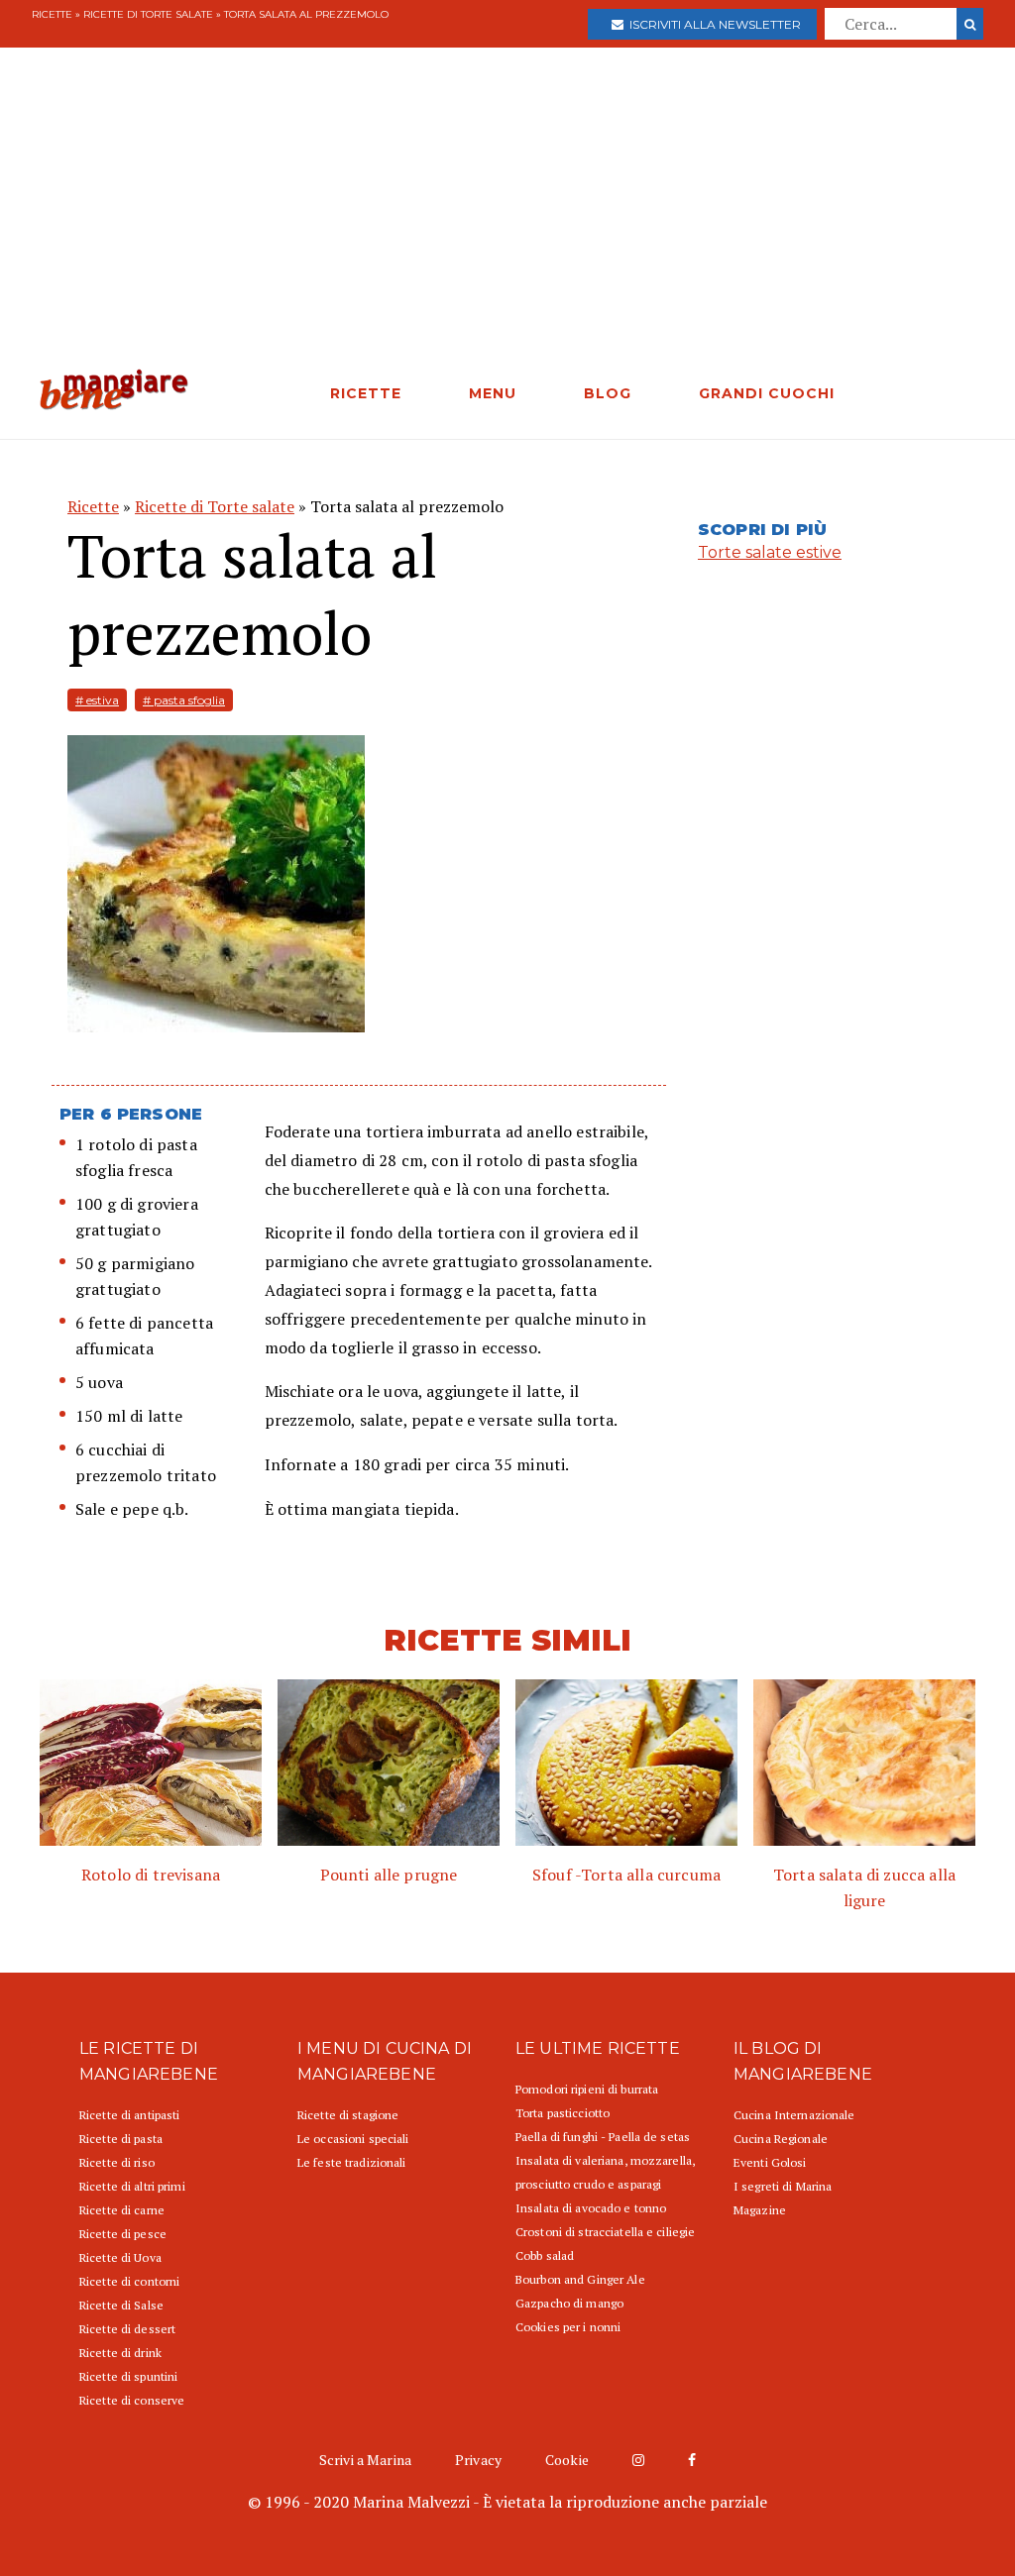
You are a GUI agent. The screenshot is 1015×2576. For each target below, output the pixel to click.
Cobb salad (545, 2255)
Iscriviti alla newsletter (712, 24)
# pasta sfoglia (184, 700)
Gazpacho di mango (569, 2303)
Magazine (760, 2210)
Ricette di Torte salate (148, 14)
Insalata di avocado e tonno (591, 2208)
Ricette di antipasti (129, 2115)
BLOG (608, 393)
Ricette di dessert (127, 2329)
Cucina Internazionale (794, 2115)
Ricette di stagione (348, 2115)
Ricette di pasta (121, 2139)
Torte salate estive (770, 552)
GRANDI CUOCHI (767, 393)
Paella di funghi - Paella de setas (603, 2137)
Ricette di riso (117, 2162)
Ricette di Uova (120, 2257)
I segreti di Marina (783, 2186)
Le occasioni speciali (353, 2139)
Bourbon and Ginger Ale (580, 2279)
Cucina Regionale (781, 2139)
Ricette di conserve (132, 2400)
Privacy (478, 2460)
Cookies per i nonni (568, 2327)
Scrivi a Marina (365, 2460)
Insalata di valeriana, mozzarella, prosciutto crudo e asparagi (605, 2172)
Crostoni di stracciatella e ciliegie (605, 2232)
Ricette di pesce (123, 2234)
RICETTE (366, 393)
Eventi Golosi (770, 2162)
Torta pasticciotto (563, 2113)
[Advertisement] (507, 220)
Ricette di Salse (121, 2305)
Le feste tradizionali (352, 2162)
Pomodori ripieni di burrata (587, 2089)
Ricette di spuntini (128, 2376)
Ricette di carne (122, 2210)
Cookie (567, 2460)
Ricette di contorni (129, 2281)
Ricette (52, 14)
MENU (493, 393)
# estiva (97, 700)
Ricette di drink (120, 2353)
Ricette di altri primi (132, 2186)
